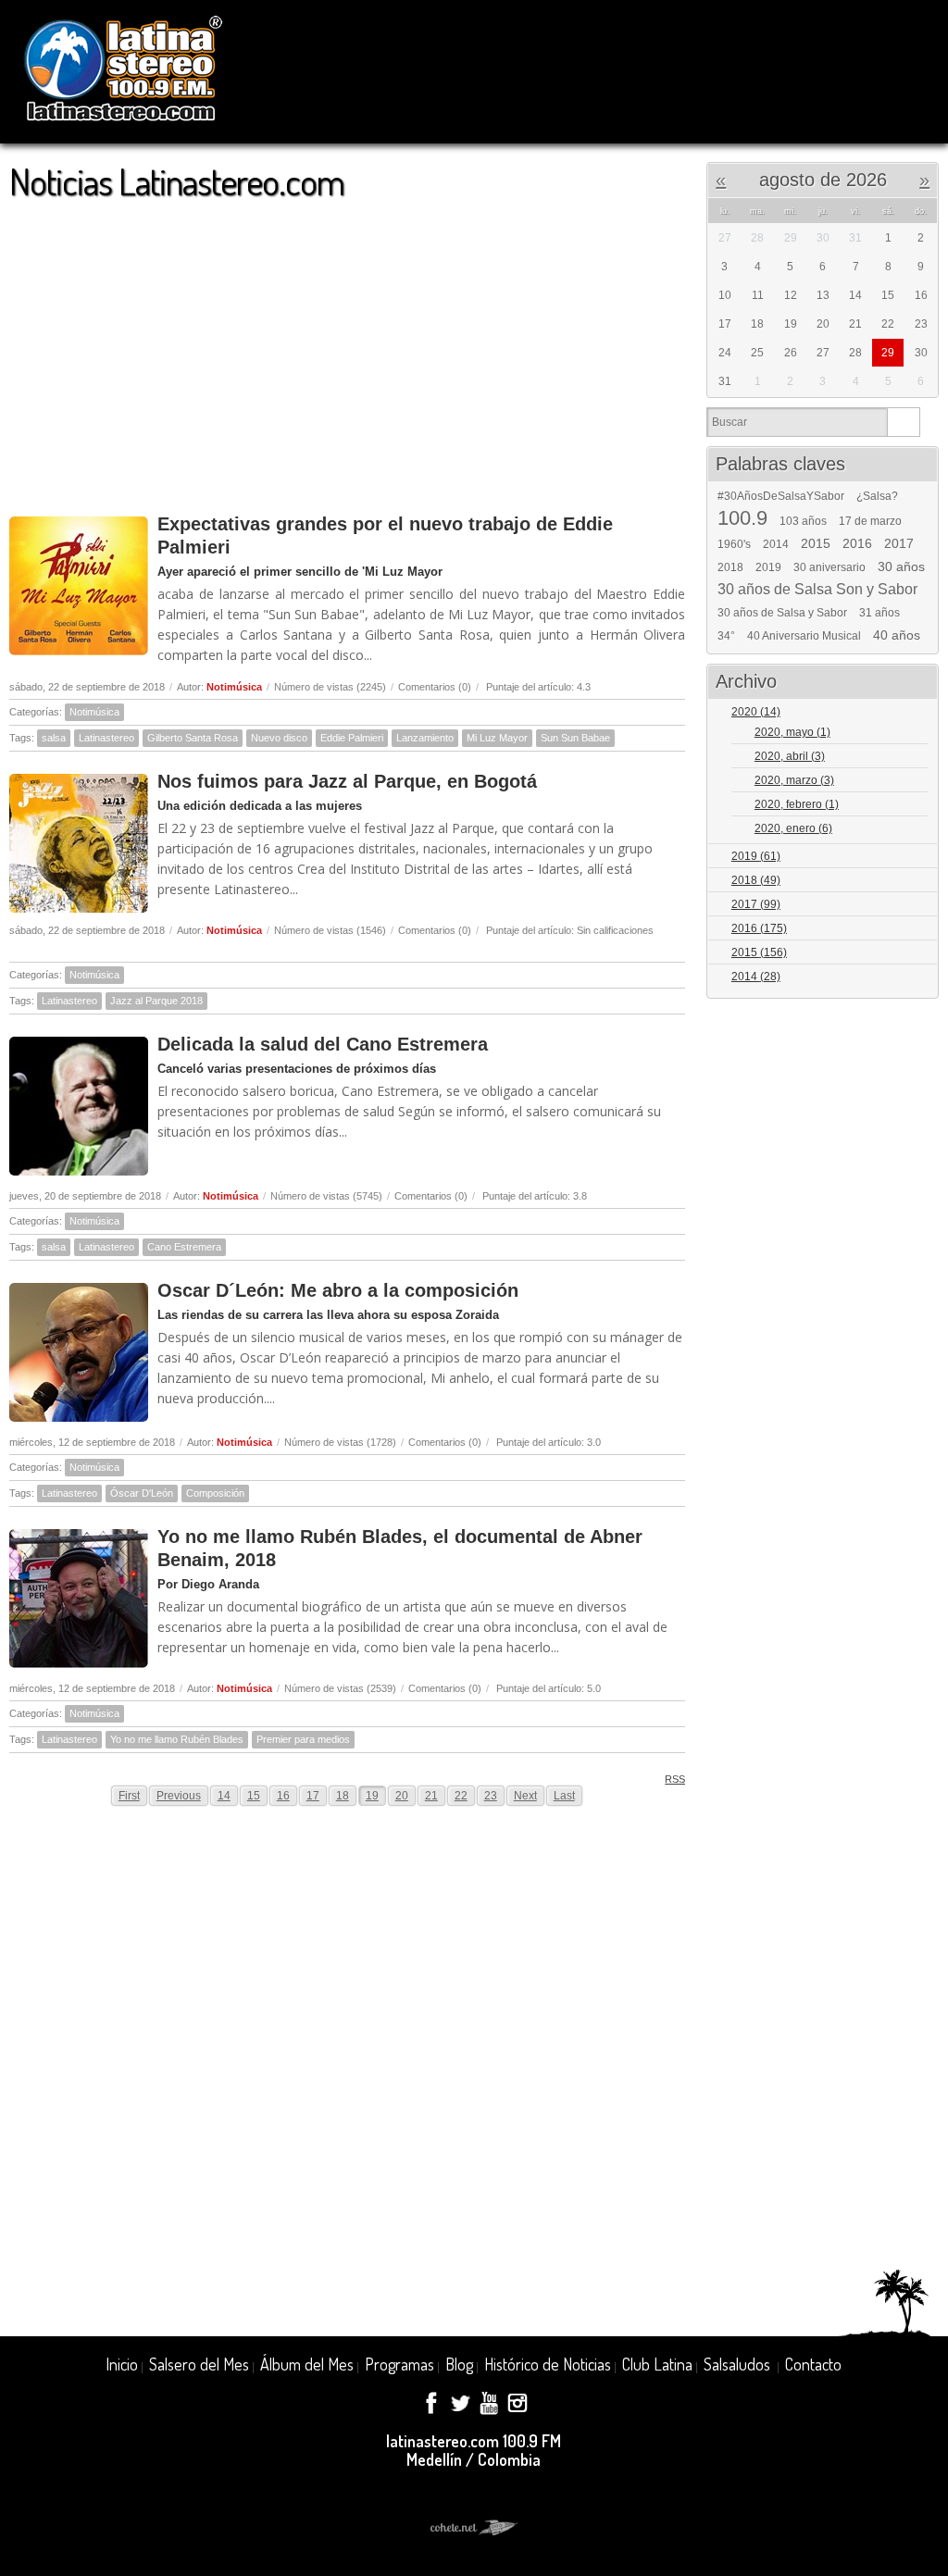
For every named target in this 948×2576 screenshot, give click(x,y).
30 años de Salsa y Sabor (782, 613)
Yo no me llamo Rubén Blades (177, 1739)
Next (525, 1796)
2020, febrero (797, 804)
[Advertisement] (347, 348)
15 (254, 1796)
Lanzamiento (425, 738)
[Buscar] (903, 422)
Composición (215, 1493)
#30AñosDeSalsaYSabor (781, 496)
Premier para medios (303, 1739)
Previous (179, 1796)
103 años (803, 521)
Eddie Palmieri (352, 738)
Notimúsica (234, 687)
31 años (879, 613)
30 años (901, 566)
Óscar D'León (142, 1493)
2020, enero (793, 828)
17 (313, 1796)
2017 (899, 543)
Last (564, 1796)
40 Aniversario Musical (804, 636)
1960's (734, 544)
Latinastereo (106, 738)
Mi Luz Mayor (497, 738)
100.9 (742, 518)
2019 (768, 567)
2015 (816, 543)
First (129, 1796)
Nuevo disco (279, 738)
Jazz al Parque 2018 (156, 1001)
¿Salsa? (877, 496)
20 (402, 1796)
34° (726, 636)
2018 (730, 567)
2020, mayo (792, 732)
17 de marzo (870, 521)
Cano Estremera (184, 1247)
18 (343, 1796)
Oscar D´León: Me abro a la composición (338, 1290)
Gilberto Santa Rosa (193, 738)
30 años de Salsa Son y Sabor (817, 590)
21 (431, 1796)
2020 (756, 712)
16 (283, 1796)
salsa (54, 738)
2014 (776, 544)
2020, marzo (794, 780)
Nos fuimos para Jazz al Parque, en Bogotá (347, 781)
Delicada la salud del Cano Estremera (323, 1044)
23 (491, 1796)
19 (372, 1796)
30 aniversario (829, 567)
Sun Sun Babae (575, 738)
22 (461, 1796)
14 (224, 1796)
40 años (897, 635)
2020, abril (790, 756)
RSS (675, 1779)
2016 (857, 543)
